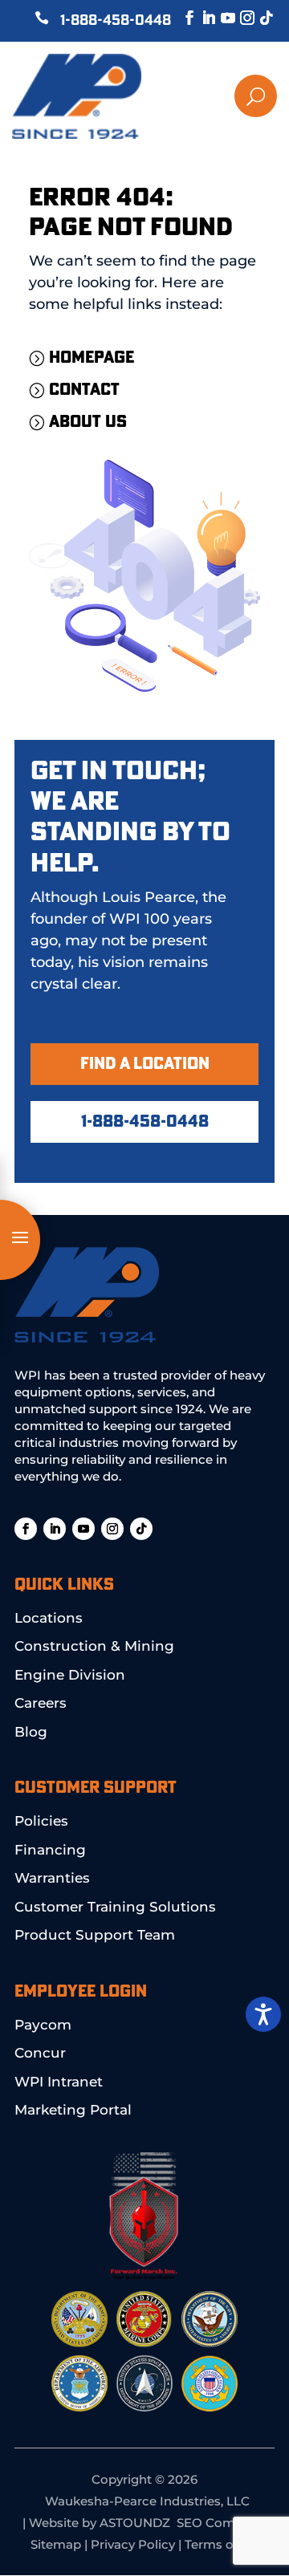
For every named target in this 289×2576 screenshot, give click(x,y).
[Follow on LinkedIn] (201, 18)
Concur (40, 2053)
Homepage (92, 358)
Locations (49, 1618)
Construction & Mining (94, 1646)
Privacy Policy (133, 2544)
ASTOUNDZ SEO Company (182, 2523)
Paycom (43, 2025)
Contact (84, 390)
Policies (41, 1821)
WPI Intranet (59, 2082)
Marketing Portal (73, 2110)
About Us (88, 422)
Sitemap (56, 2544)
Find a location (145, 1064)
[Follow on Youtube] (220, 18)
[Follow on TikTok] (258, 18)
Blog (31, 1732)
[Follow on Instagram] (239, 18)
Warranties (52, 1878)
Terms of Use (224, 2544)
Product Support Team (95, 1935)
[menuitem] (202, 96)
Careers (41, 1703)
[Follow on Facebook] (181, 18)
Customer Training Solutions (115, 1907)
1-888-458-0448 (116, 21)
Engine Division (70, 1675)
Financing (50, 1850)
